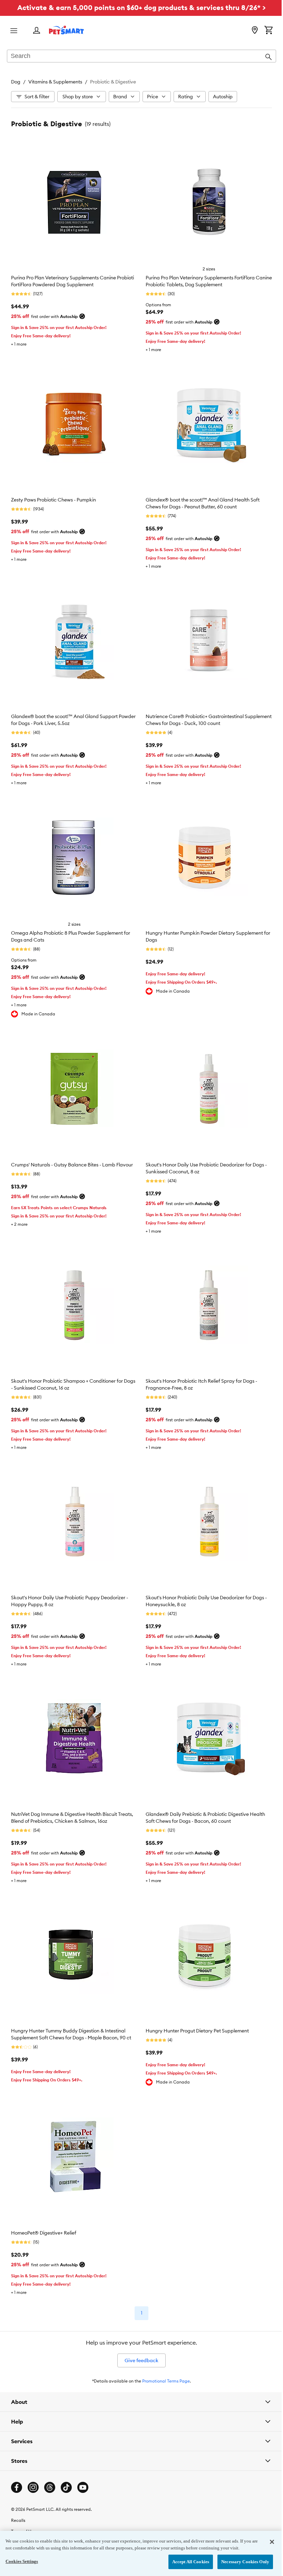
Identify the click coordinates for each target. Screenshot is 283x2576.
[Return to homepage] (66, 30)
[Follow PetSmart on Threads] (50, 2461)
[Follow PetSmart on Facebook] (17, 2461)
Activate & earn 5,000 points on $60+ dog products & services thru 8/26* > (141, 7)
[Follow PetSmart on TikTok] (66, 2461)
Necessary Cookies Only (240, 2562)
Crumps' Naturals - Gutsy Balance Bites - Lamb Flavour (72, 1165)
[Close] (267, 2542)
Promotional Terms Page (166, 2381)
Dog (16, 82)
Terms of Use (23, 2505)
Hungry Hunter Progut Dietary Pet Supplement (197, 2031)
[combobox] (141, 57)
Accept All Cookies (186, 2562)
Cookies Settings (22, 2561)
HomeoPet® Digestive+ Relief (44, 2233)
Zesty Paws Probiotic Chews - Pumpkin (53, 500)
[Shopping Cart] (269, 31)
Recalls (18, 2494)
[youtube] (83, 2461)
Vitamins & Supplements (55, 82)
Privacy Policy (25, 2517)
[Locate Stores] (255, 31)
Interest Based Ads (30, 2528)
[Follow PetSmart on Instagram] (33, 2461)
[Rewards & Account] (37, 31)
